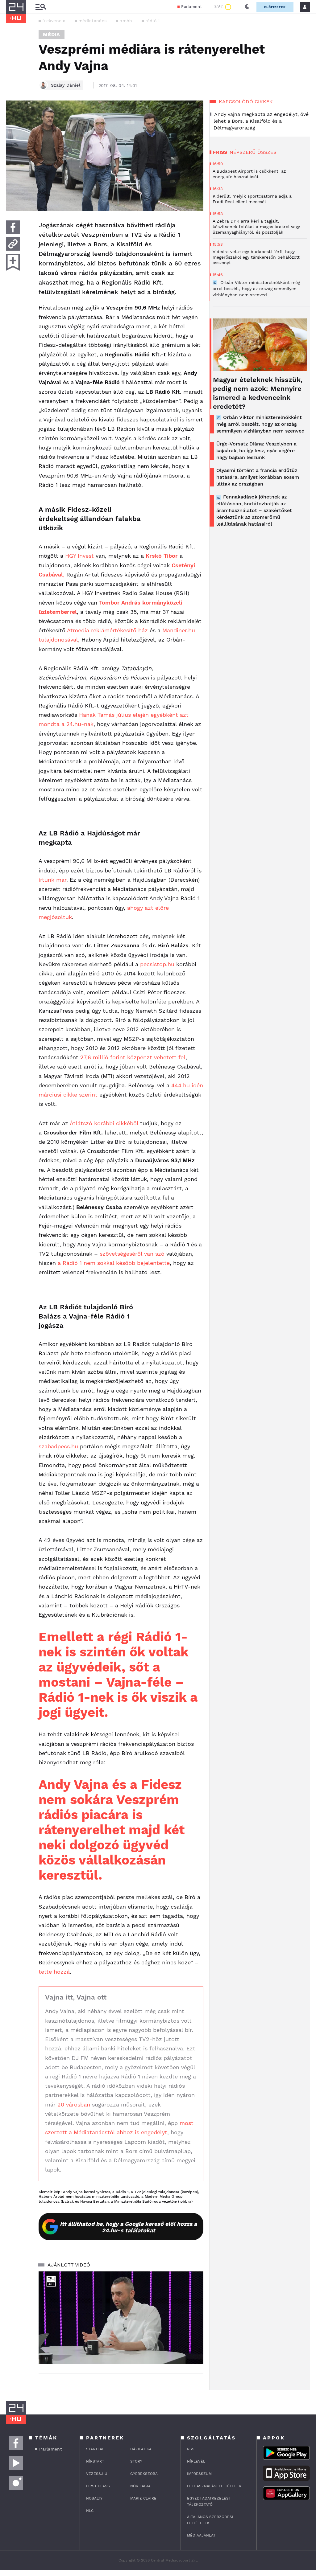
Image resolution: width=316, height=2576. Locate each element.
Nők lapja (140, 2486)
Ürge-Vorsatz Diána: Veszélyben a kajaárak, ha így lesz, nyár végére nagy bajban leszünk (256, 451)
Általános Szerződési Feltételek (210, 2520)
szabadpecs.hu (58, 1446)
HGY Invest (79, 556)
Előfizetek (275, 7)
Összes (267, 152)
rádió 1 (153, 21)
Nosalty (94, 2498)
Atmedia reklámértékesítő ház (107, 630)
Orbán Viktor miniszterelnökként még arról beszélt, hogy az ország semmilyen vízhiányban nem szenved (260, 424)
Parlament (191, 7)
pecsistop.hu (157, 964)
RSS (191, 2449)
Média (52, 34)
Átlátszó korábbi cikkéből (104, 1123)
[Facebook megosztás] (13, 227)
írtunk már (52, 880)
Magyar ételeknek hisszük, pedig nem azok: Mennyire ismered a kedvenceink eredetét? (258, 393)
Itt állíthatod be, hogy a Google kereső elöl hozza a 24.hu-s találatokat (128, 2227)
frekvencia (54, 21)
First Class (98, 2486)
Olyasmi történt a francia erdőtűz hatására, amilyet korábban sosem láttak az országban (258, 477)
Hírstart (95, 2461)
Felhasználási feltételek (214, 2486)
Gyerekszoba (144, 2474)
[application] (121, 2318)
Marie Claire (143, 2498)
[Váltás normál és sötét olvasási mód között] (247, 7)
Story (136, 2461)
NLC (90, 2511)
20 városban (74, 2104)
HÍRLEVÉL (196, 2461)
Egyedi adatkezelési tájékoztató (208, 2501)
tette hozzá (54, 1972)
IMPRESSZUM (199, 2474)
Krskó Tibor (162, 556)
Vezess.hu (97, 2474)
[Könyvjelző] (13, 262)
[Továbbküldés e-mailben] (13, 244)
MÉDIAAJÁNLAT (201, 2535)
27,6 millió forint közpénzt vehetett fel (132, 1057)
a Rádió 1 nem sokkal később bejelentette (114, 1263)
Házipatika (141, 2449)
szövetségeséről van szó (132, 1254)
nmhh (126, 21)
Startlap (95, 2449)
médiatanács (92, 21)
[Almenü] (41, 7)
